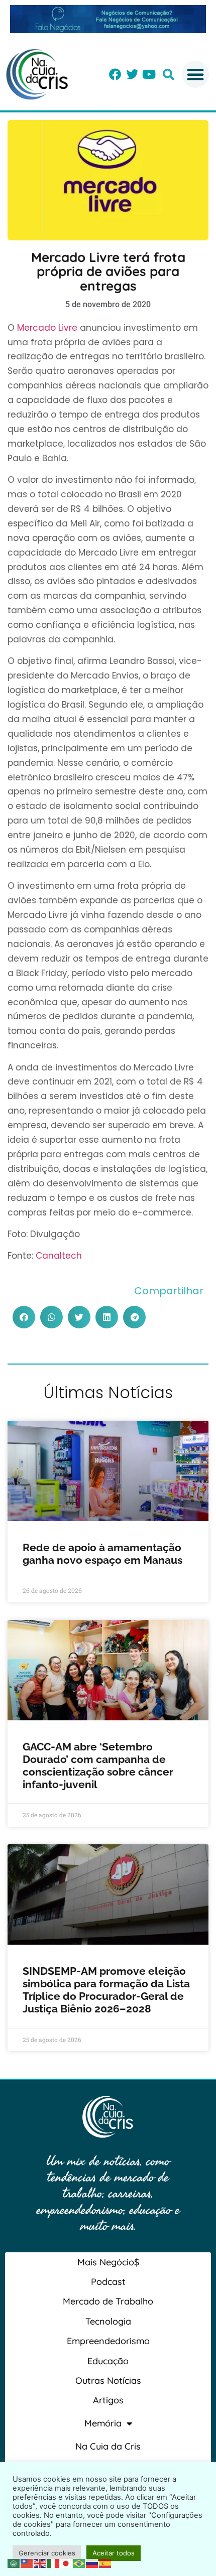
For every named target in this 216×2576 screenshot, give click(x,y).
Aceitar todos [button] (114, 2553)
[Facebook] (115, 74)
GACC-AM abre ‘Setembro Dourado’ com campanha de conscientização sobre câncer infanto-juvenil (98, 1766)
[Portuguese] (79, 2562)
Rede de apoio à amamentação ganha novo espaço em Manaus (102, 1554)
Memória (103, 2423)
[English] (40, 2562)
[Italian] (53, 2562)
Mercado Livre (47, 328)
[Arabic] (14, 2562)
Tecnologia (108, 2321)
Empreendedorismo (108, 2341)
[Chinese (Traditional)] (27, 2562)
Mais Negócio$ (108, 2262)
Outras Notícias (108, 2381)
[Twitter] (132, 74)
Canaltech (59, 1256)
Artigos (108, 2400)
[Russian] (92, 2562)
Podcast (108, 2282)
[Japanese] (66, 2562)
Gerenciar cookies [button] (47, 2553)
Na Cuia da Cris (108, 2446)
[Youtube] (149, 74)
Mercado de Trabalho (108, 2301)
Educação (108, 2361)
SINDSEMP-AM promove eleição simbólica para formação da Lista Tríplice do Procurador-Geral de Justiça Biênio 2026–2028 (106, 1990)
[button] (169, 75)
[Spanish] (105, 2562)
